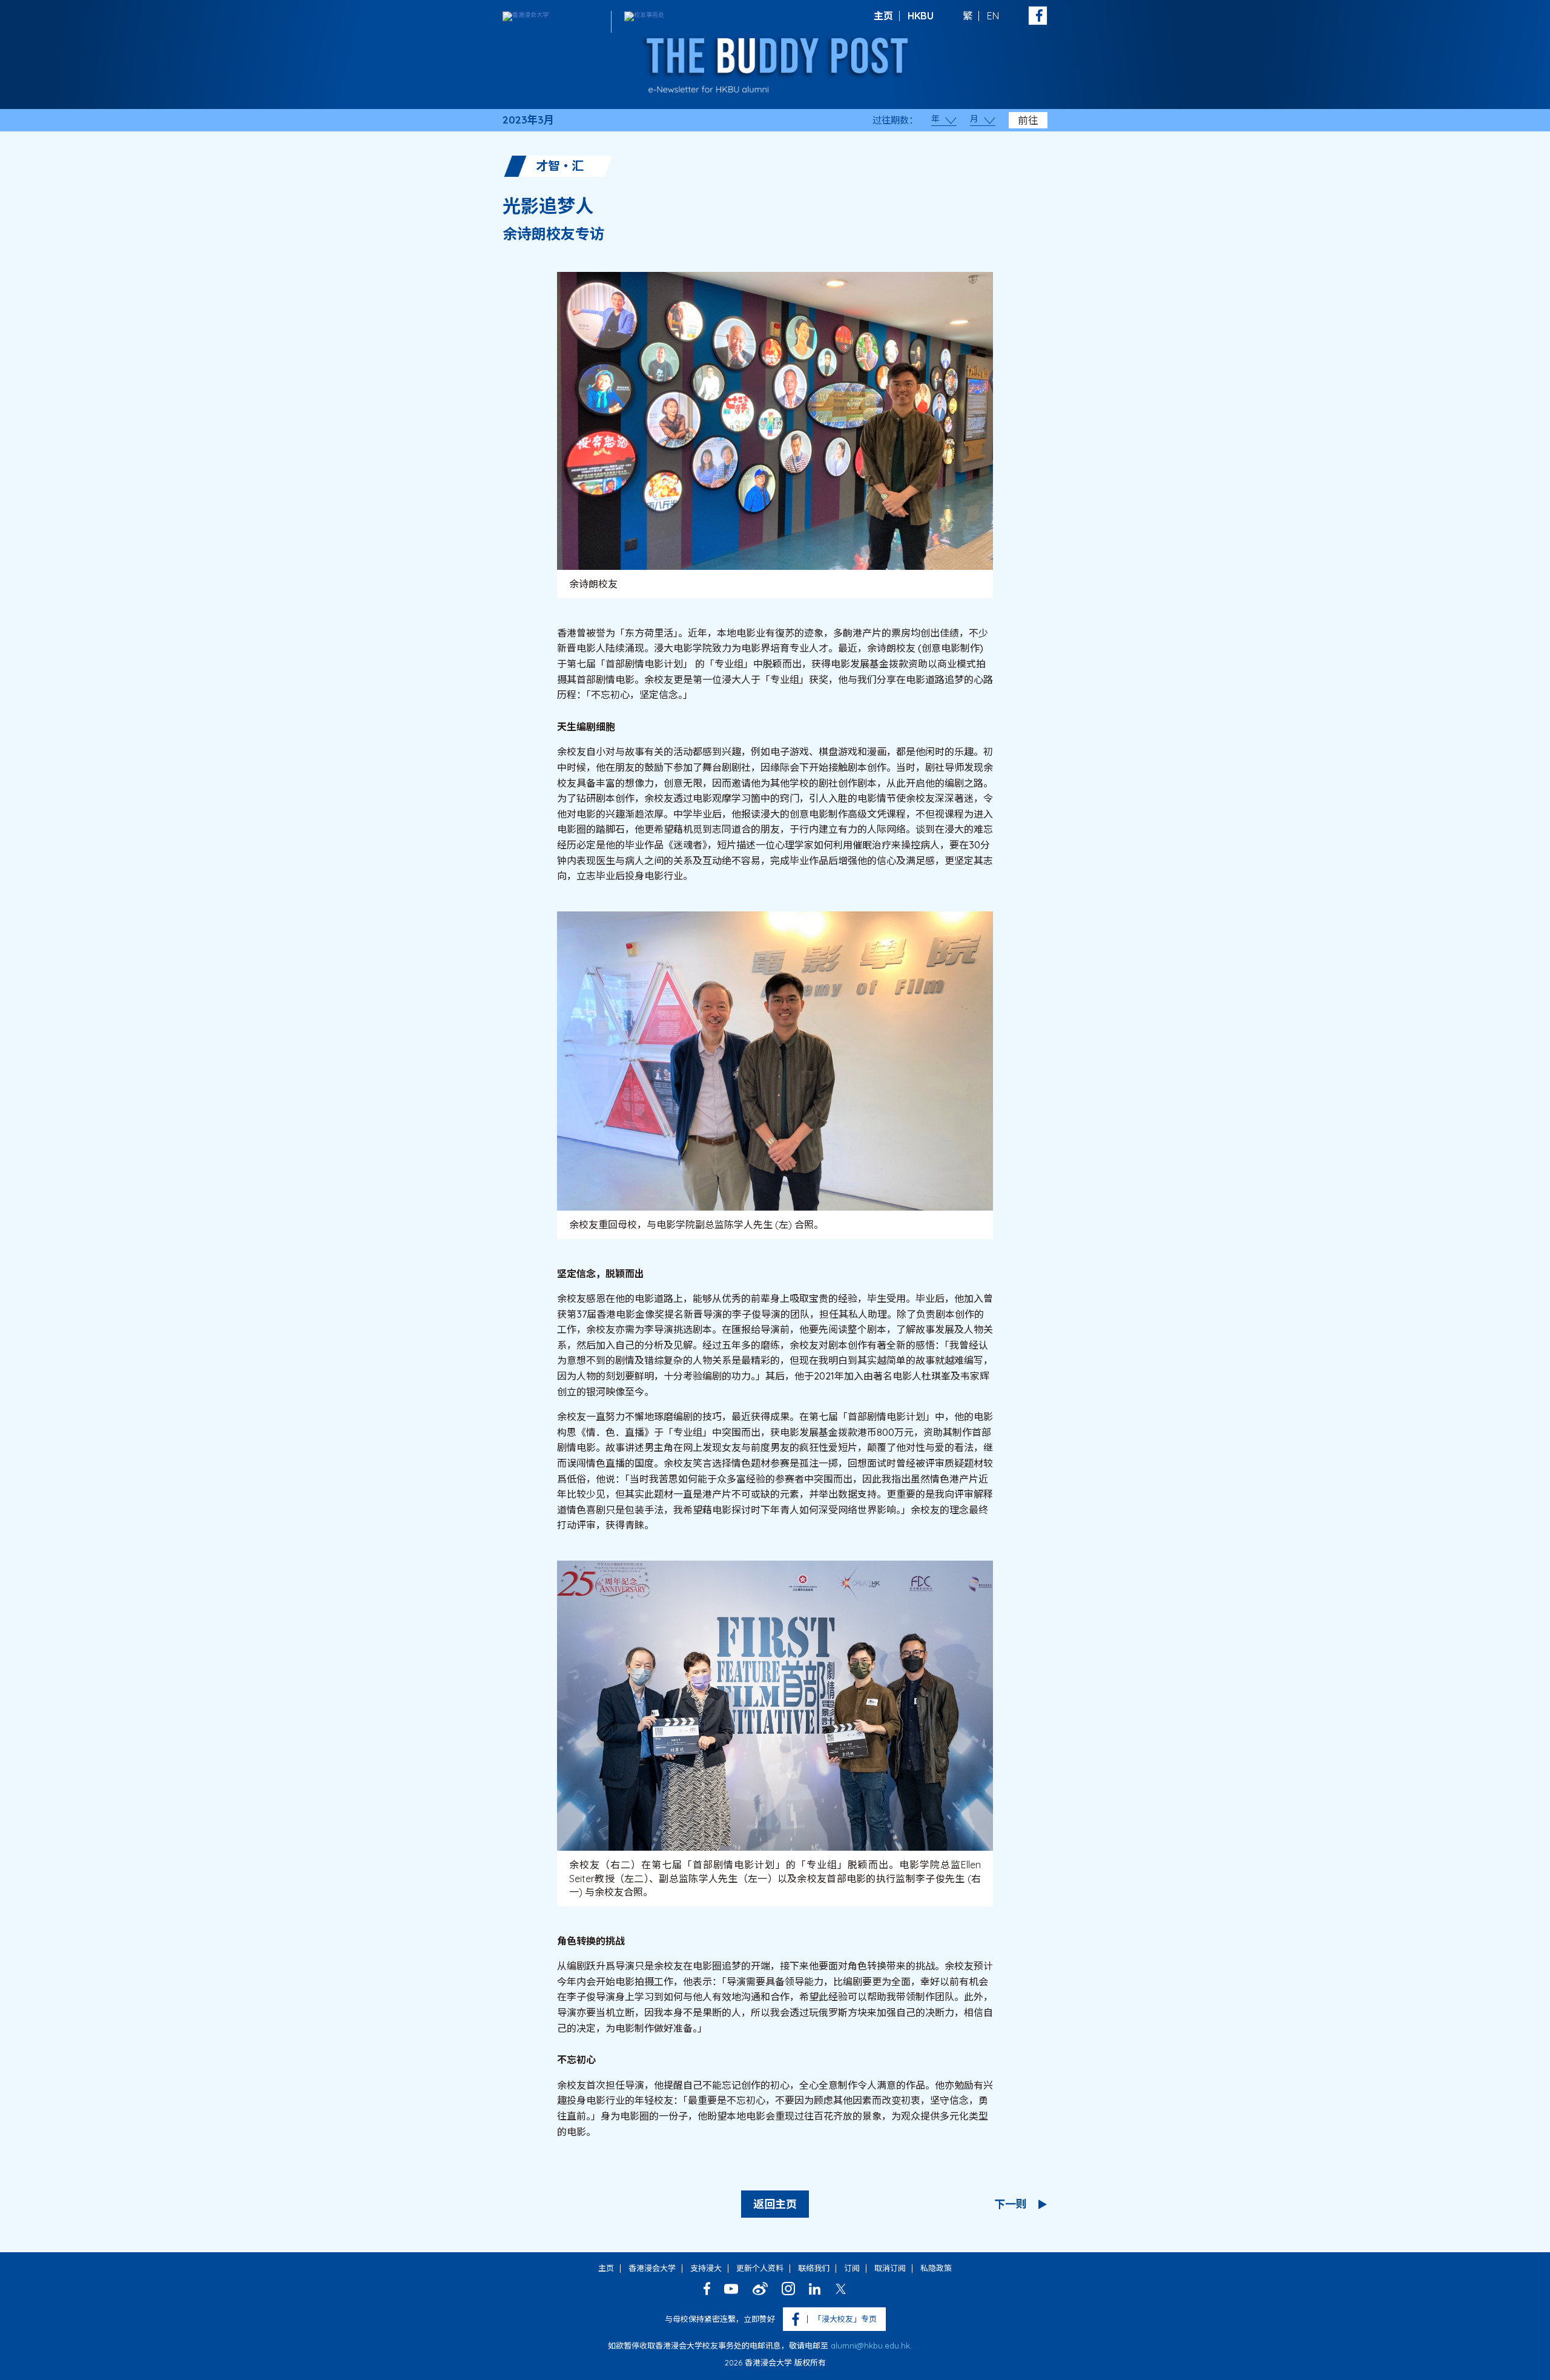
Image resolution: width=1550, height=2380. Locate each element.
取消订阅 (890, 2268)
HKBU (921, 16)
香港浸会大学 (652, 2268)
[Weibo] (760, 2289)
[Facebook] (707, 2289)
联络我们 (814, 2268)
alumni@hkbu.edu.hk (870, 2345)
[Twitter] (841, 2289)
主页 (883, 16)
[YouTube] (731, 2289)
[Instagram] (788, 2289)
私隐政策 (936, 2268)
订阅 (852, 2268)
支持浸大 (706, 2268)
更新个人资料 (760, 2268)
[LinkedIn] (815, 2289)
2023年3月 (528, 120)
